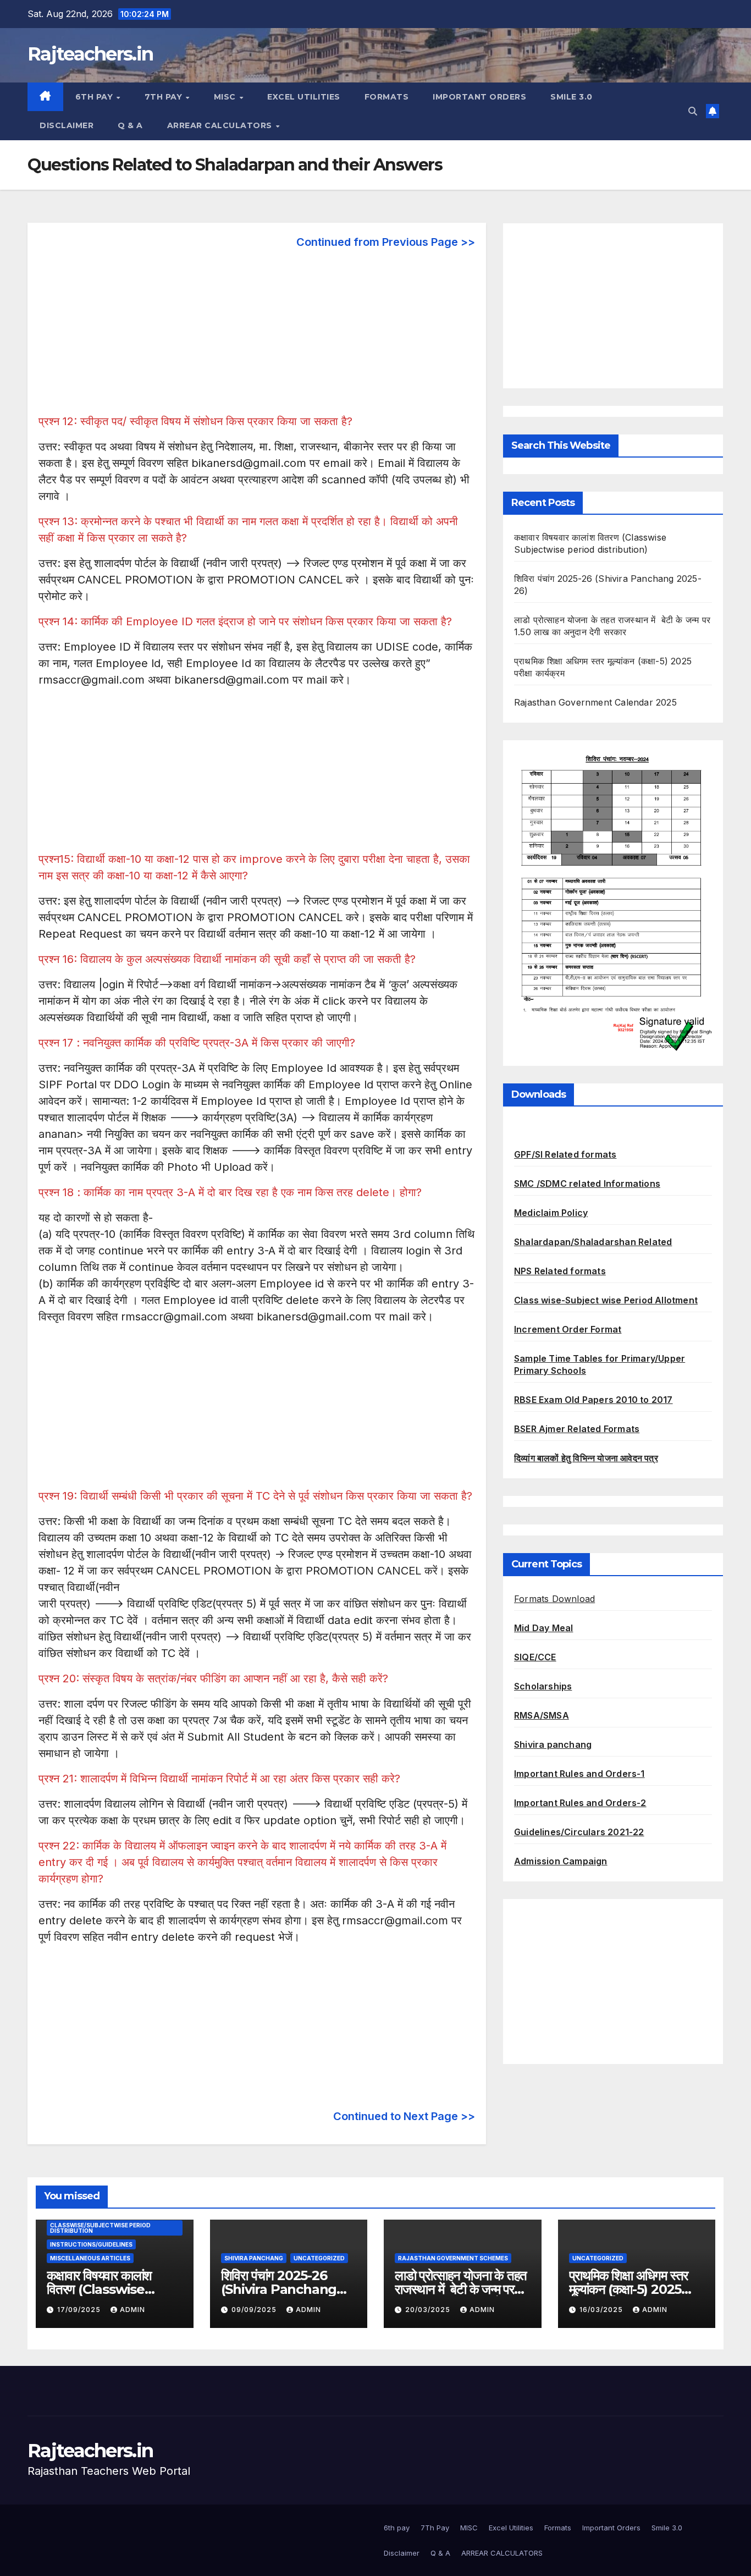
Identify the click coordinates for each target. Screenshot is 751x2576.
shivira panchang (254, 2258)
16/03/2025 (602, 2310)
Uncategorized (319, 2258)
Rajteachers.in (90, 54)
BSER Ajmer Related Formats (577, 1429)
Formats (387, 97)
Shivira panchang (553, 1744)
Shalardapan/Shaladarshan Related (593, 1242)
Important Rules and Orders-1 (579, 1774)
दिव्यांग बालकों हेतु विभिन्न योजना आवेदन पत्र (586, 1458)
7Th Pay (165, 97)
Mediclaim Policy (551, 1213)
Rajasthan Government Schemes (453, 2258)
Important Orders (479, 97)
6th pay (95, 97)
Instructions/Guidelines (91, 2244)
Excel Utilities (304, 97)
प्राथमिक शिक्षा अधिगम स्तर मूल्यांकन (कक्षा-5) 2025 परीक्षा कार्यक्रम (629, 2289)
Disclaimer (67, 125)
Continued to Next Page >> (404, 2116)
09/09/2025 (255, 2310)
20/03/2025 (429, 2310)
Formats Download (554, 1599)
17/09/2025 (80, 2310)
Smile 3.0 (571, 97)
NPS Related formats (560, 1271)
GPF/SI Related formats (565, 1154)
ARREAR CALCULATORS (221, 125)
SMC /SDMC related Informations (587, 1184)
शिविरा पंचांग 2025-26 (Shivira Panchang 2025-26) (279, 2289)
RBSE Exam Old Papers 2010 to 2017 (593, 1400)
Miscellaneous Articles (90, 2258)
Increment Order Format (568, 1329)
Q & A (130, 125)
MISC (226, 97)
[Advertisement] (257, 336)
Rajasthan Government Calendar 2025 (595, 702)
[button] (693, 111)
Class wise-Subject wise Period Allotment (606, 1300)
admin (132, 2310)
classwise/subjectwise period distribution (100, 2228)
